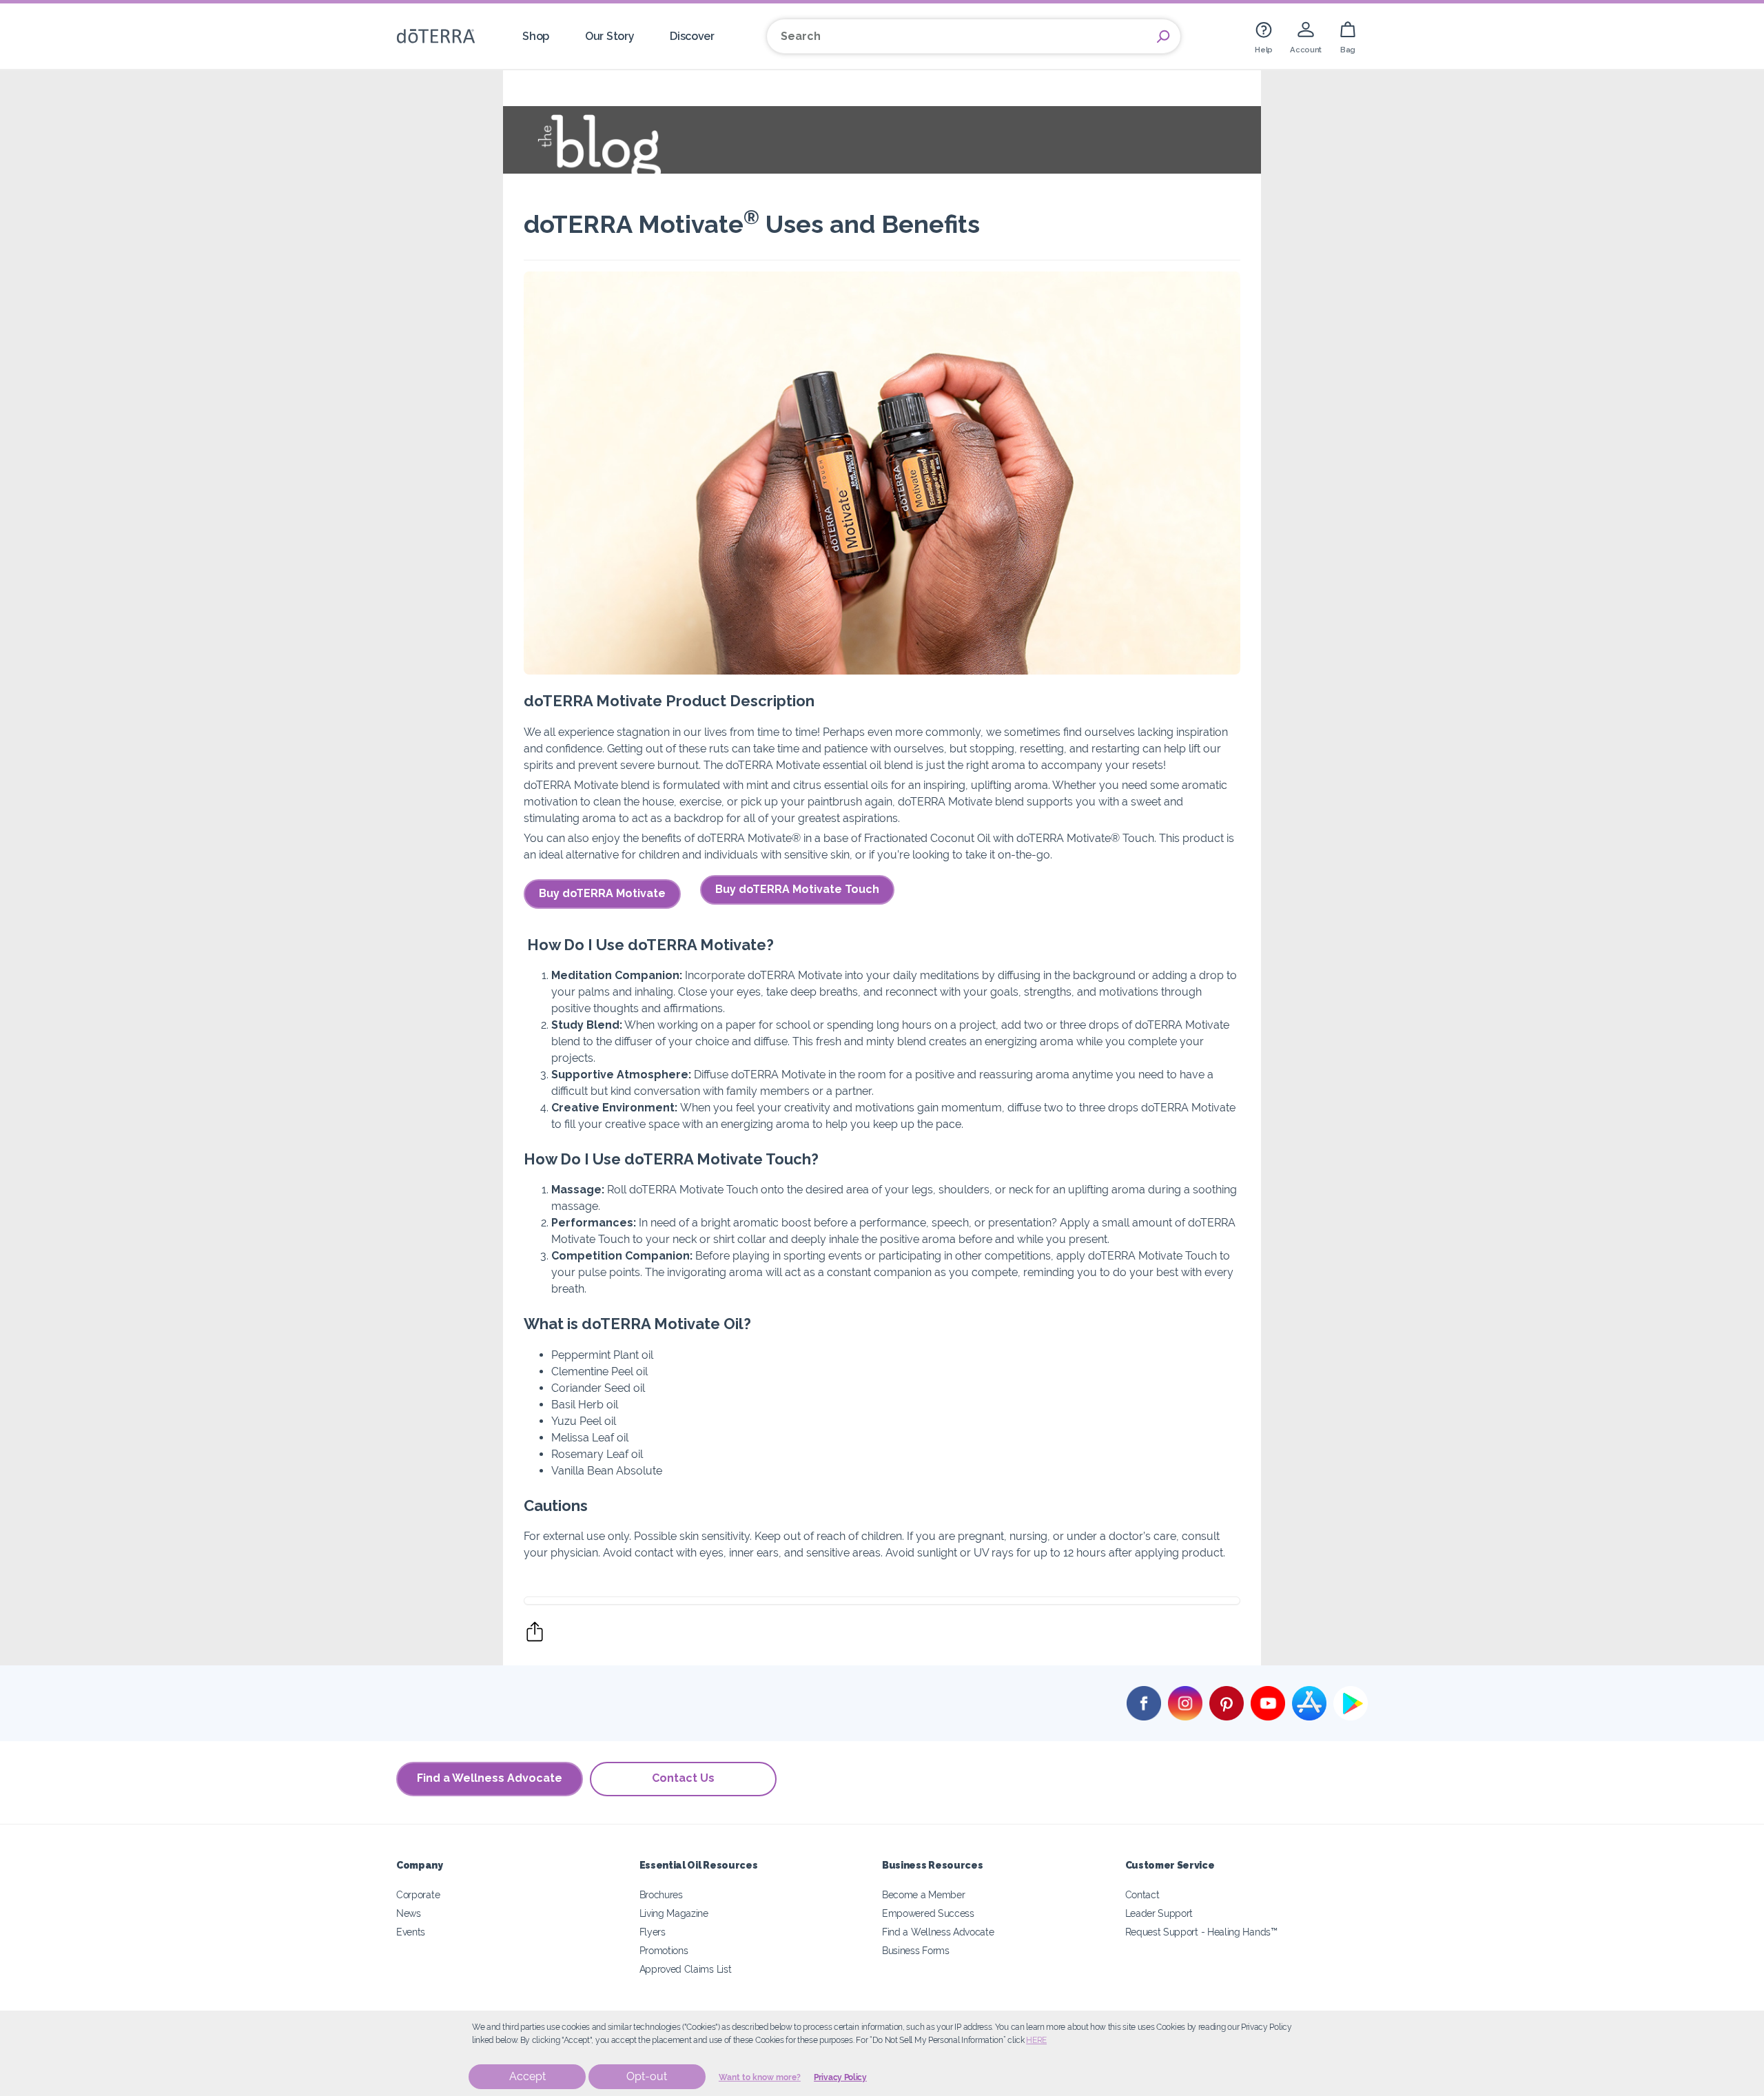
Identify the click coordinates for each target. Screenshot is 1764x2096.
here (1036, 2040)
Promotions (664, 1950)
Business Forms (916, 1950)
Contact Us (683, 1778)
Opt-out (647, 2076)
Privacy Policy (840, 2077)
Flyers (653, 1932)
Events (411, 1932)
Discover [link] (692, 36)
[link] (1264, 36)
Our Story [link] (609, 36)
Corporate (418, 1894)
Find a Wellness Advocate (490, 1778)
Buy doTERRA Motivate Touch (797, 889)
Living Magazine (674, 1913)
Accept (527, 2076)
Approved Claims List (686, 1969)
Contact (1142, 1894)
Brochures (661, 1894)
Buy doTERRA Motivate (602, 893)
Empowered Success (928, 1913)
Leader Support (1159, 1913)
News (409, 1913)
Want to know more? (760, 2077)
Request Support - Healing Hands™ (1201, 1932)
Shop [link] (536, 36)
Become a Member (923, 1894)
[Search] (1163, 37)
